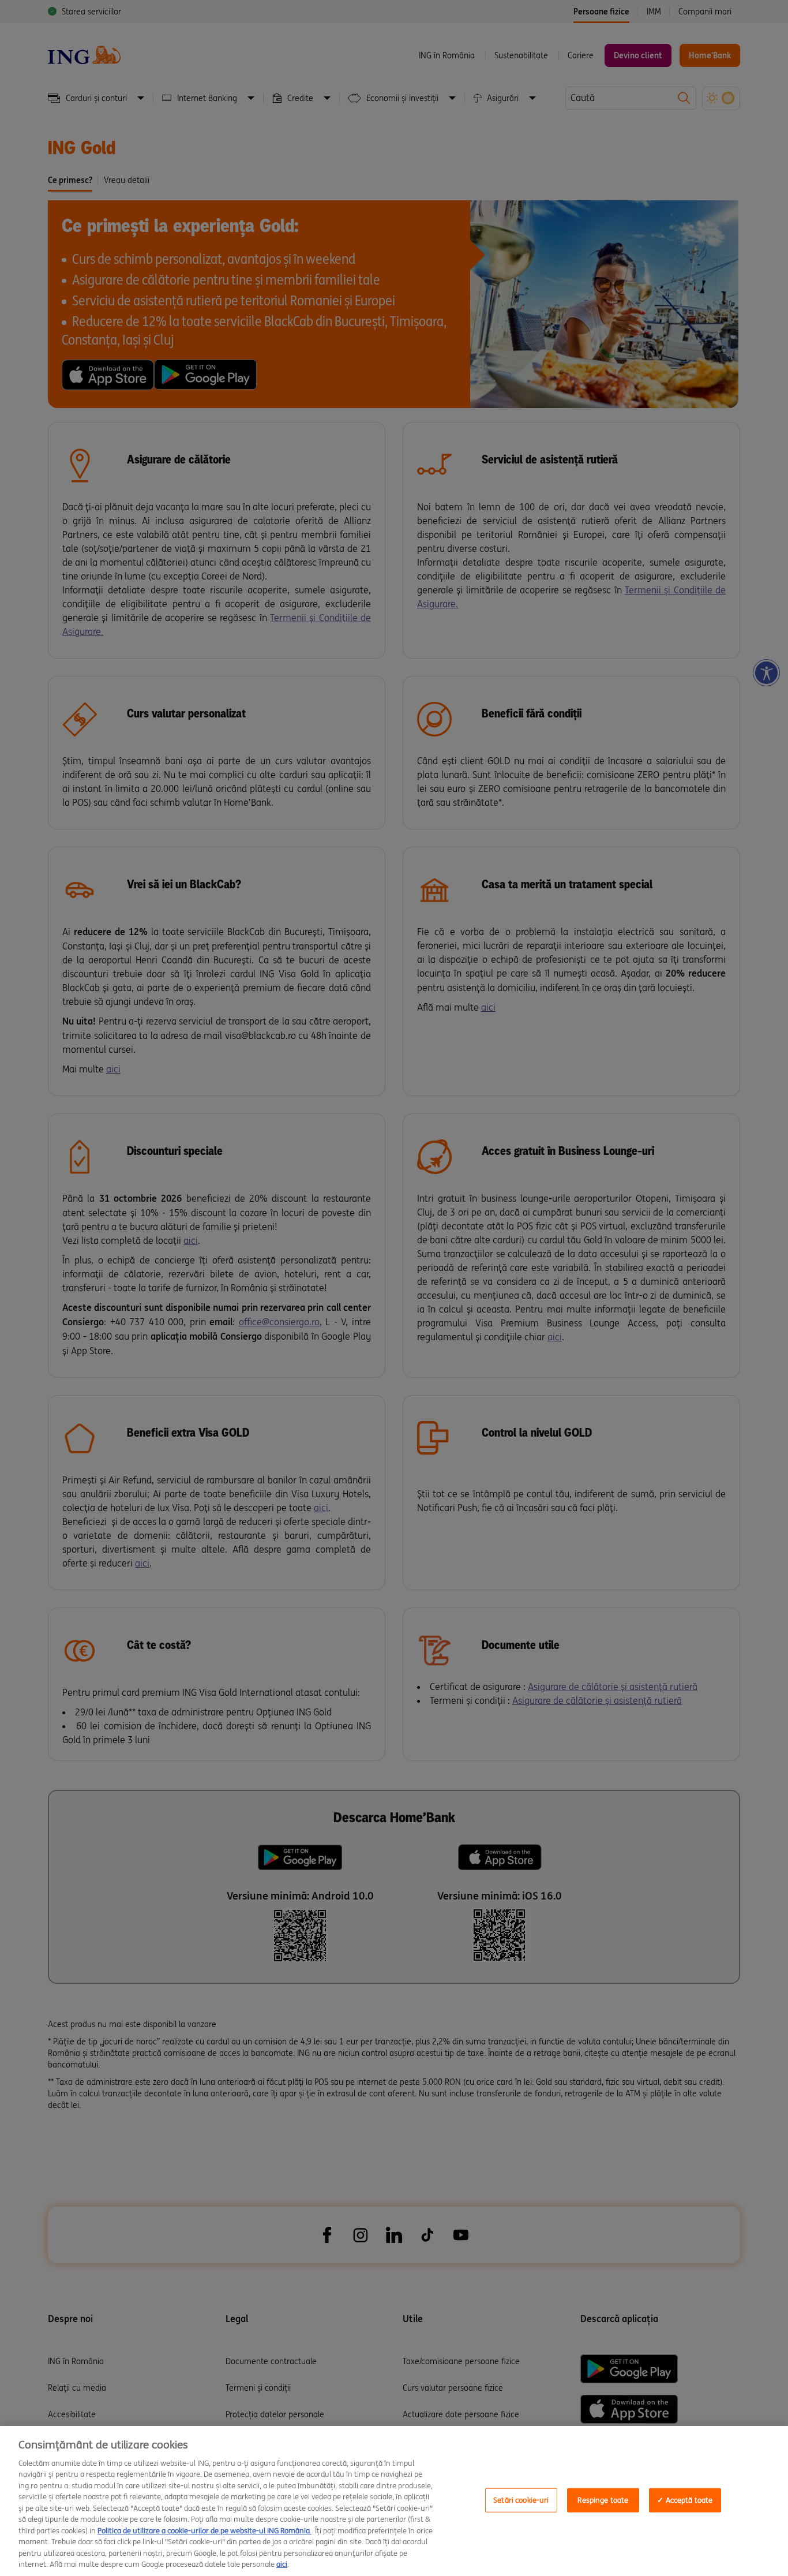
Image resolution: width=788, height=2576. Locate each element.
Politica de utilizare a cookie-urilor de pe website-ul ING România (204, 2531)
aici (282, 2564)
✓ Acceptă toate (685, 2500)
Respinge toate (603, 2500)
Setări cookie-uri (521, 2500)
